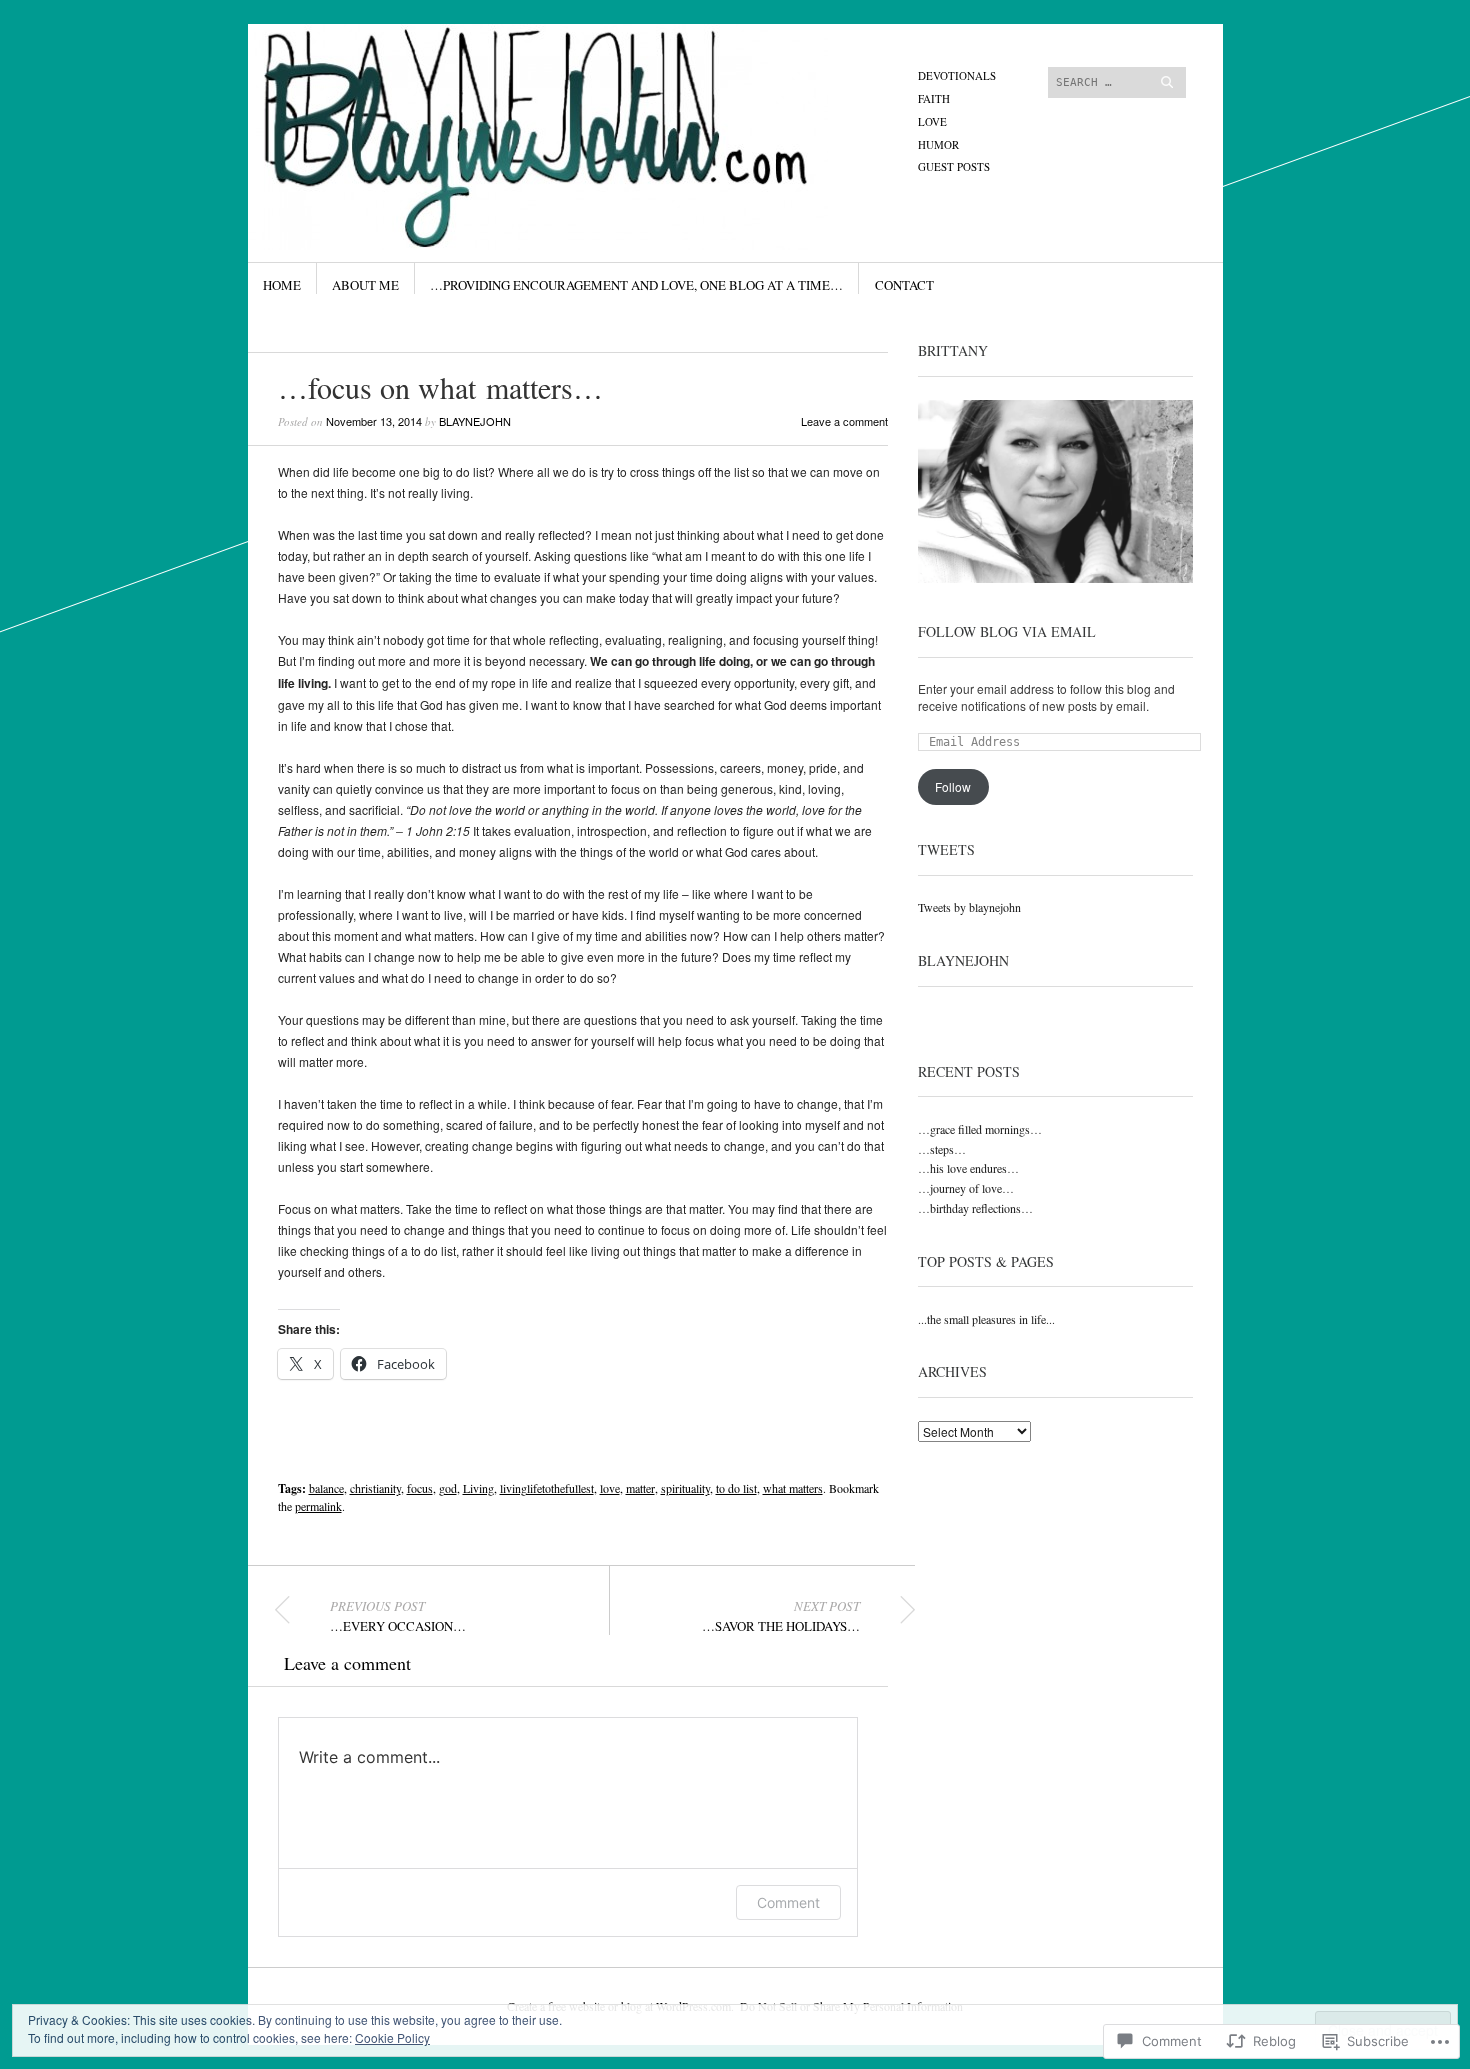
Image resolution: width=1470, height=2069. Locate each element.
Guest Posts (954, 166)
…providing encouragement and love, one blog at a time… (636, 285)
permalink (318, 1506)
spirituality (685, 1488)
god (448, 1488)
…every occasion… (398, 1616)
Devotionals (957, 75)
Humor (938, 144)
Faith (934, 98)
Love (932, 121)
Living (478, 1488)
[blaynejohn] (584, 99)
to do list (736, 1488)
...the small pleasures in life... (986, 1319)
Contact (904, 285)
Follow (953, 786)
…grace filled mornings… (980, 1129)
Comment (788, 1902)
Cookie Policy (392, 2037)
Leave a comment (844, 421)
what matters (793, 1488)
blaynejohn (475, 421)
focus (420, 1488)
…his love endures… (968, 1168)
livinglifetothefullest (547, 1488)
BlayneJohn (963, 960)
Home (282, 285)
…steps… (942, 1149)
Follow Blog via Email (1007, 631)
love (610, 1488)
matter (640, 1488)
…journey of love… (966, 1188)
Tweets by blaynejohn (969, 907)
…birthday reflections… (975, 1208)
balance (326, 1488)
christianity (375, 1488)
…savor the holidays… (781, 1616)
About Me (365, 285)
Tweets (946, 849)
